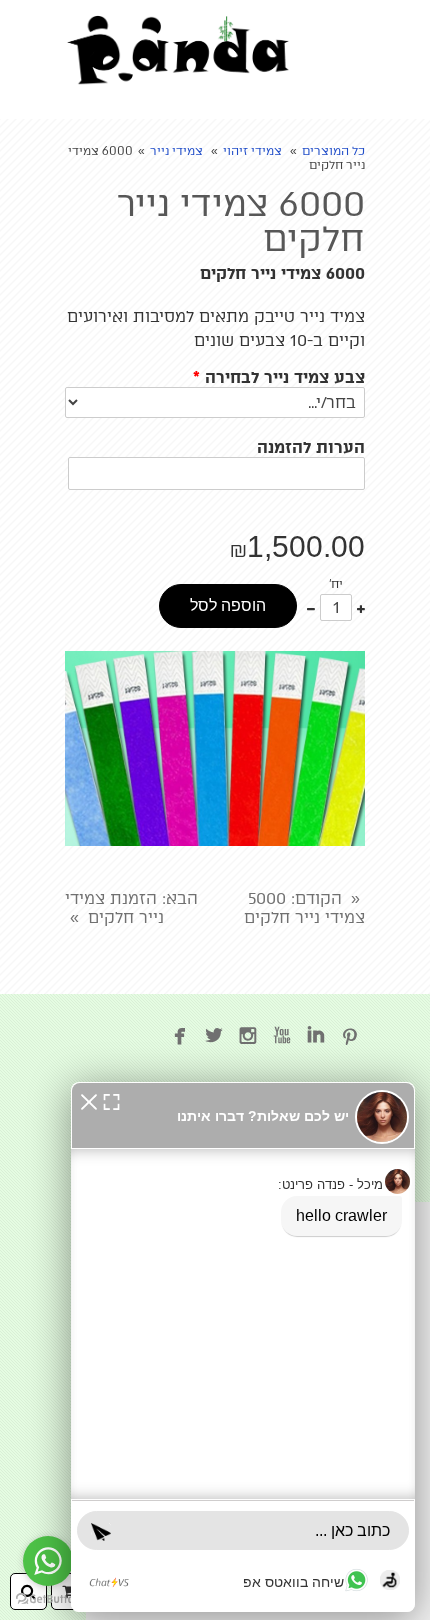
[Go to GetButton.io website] (48, 1599)
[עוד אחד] (361, 607)
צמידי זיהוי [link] (252, 151)
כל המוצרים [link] (333, 151)
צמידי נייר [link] (176, 151)
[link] (178, 50)
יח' (336, 584)
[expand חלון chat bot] (111, 1100)
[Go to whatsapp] (48, 1561)
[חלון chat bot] (243, 1347)
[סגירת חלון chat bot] (89, 1100)
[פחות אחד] (311, 607)
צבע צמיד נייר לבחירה (279, 377)
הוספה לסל (228, 605)
